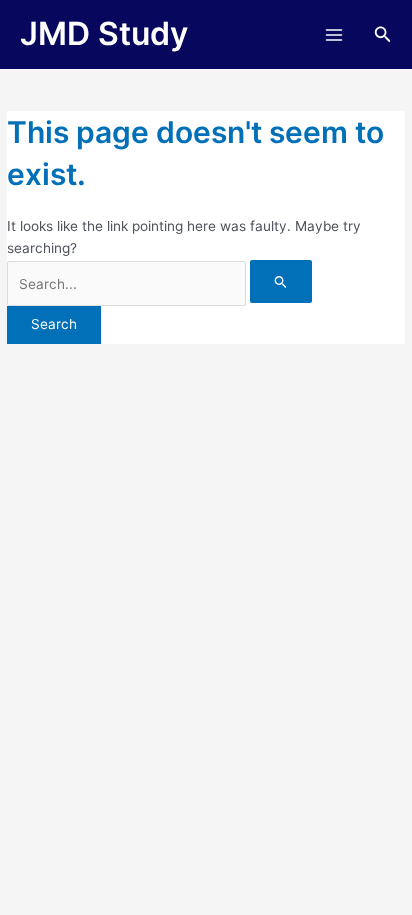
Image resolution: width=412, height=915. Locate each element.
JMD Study (104, 33)
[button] (383, 34)
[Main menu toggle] (333, 34)
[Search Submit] (281, 281)
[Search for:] (159, 284)
